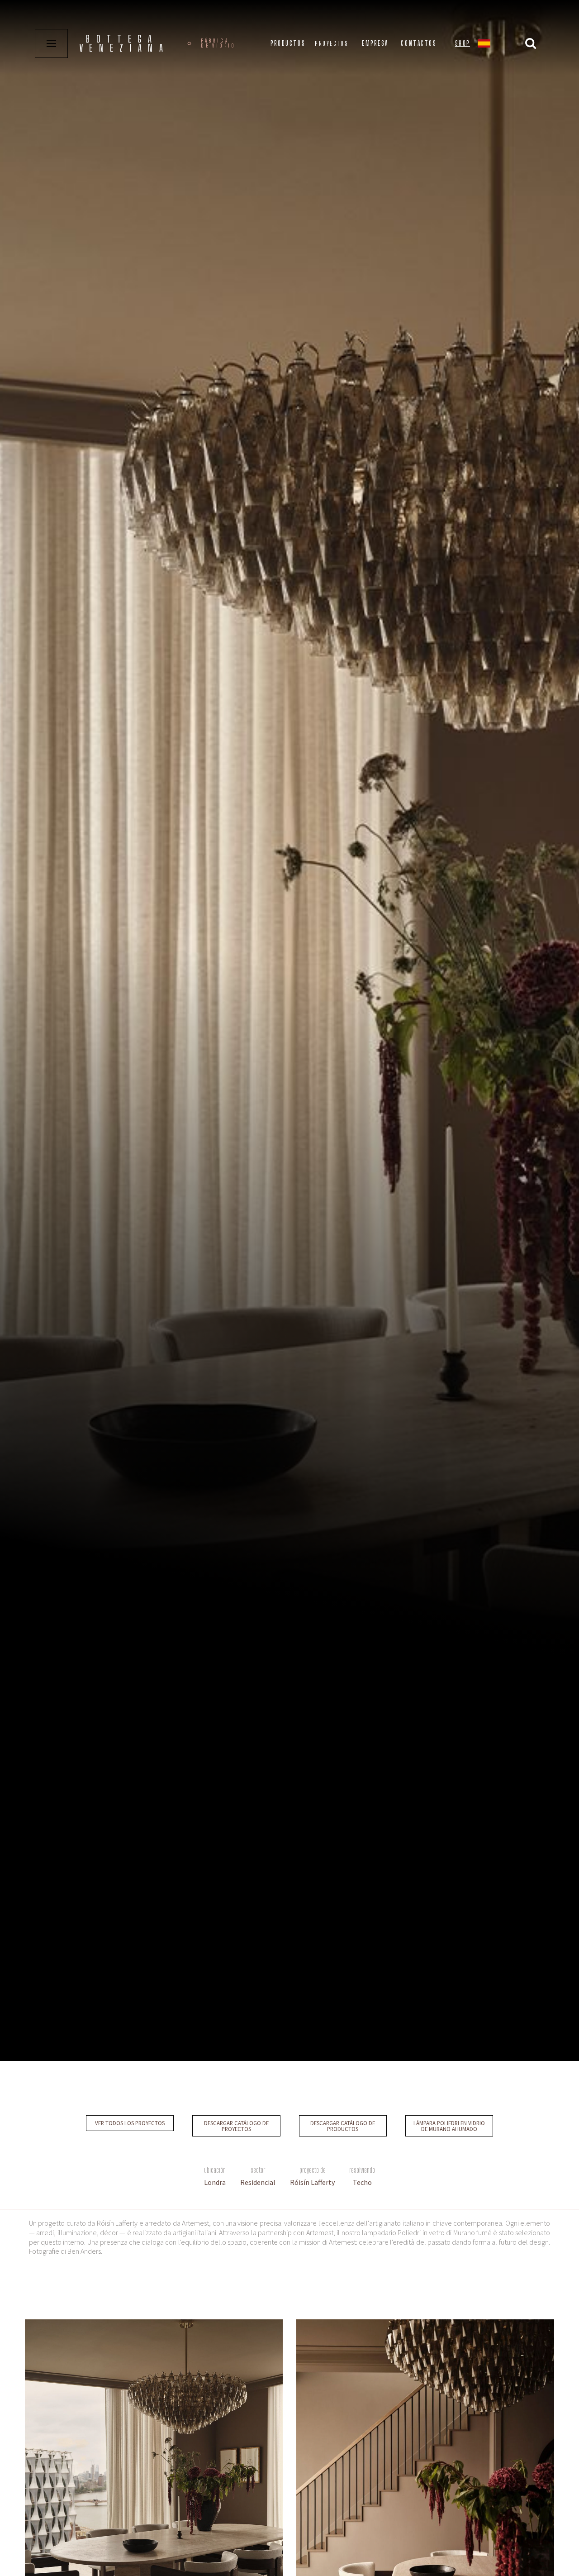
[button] (484, 45)
